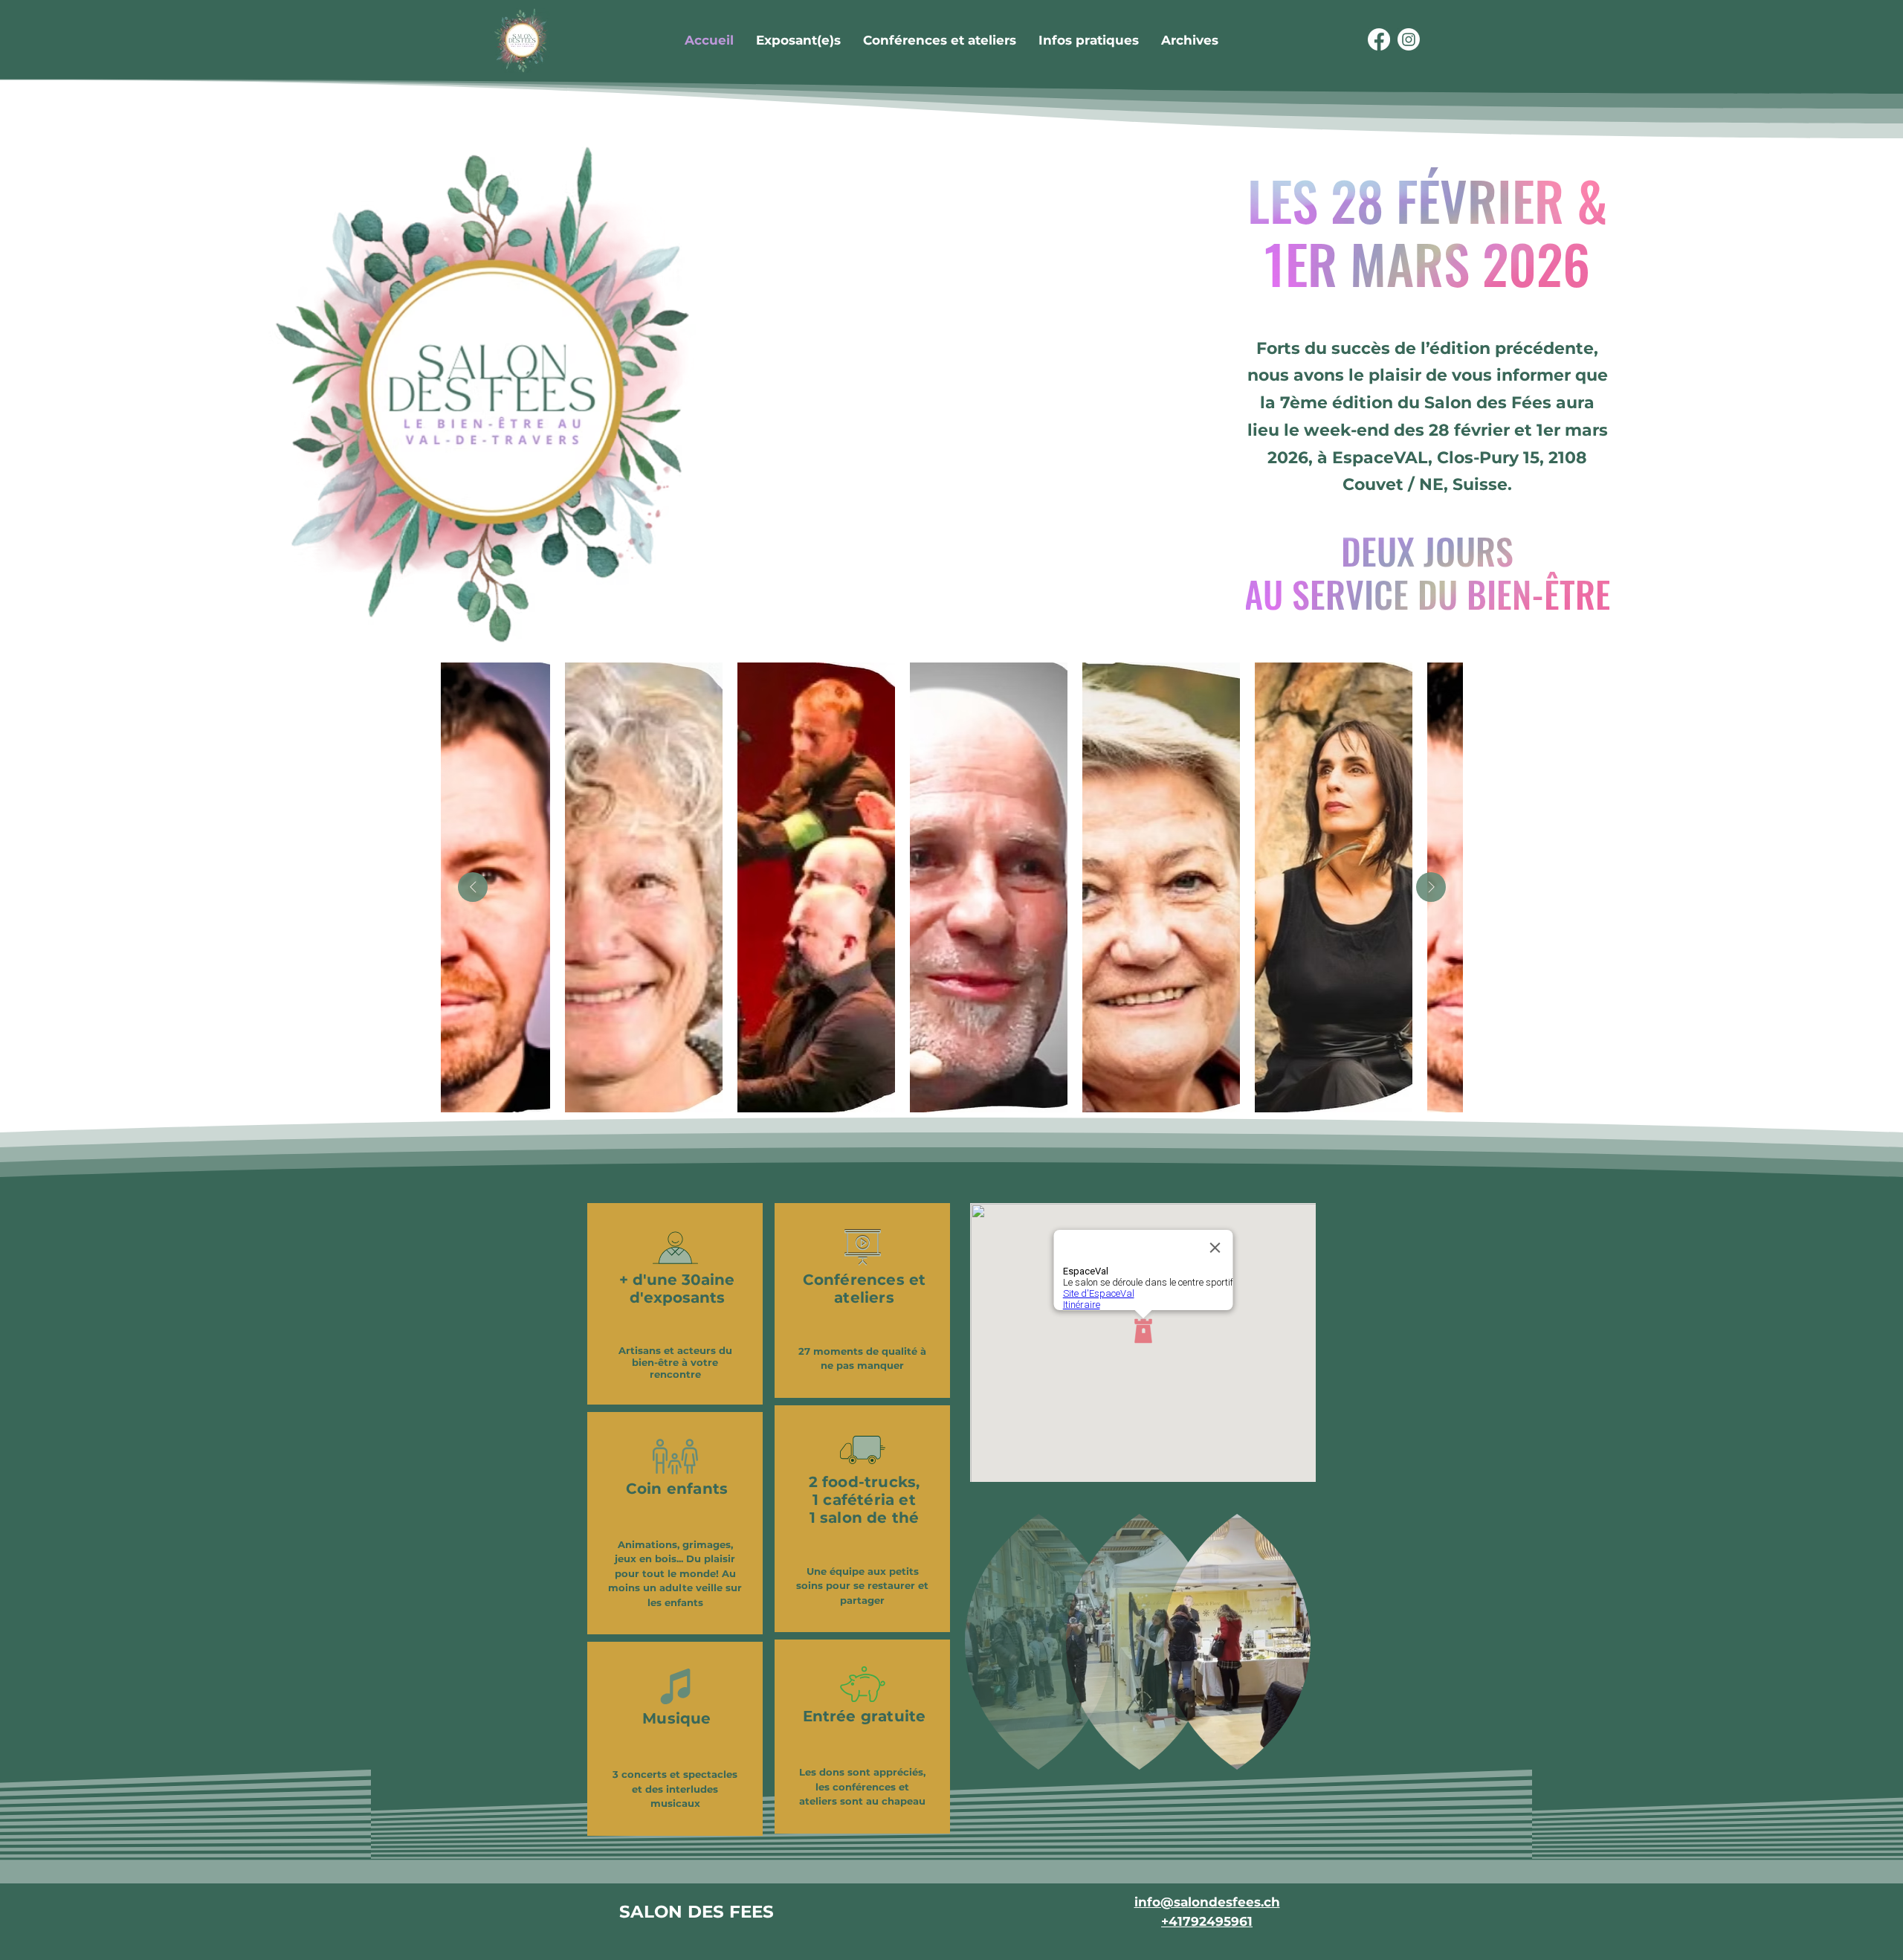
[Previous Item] (473, 887)
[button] (1190, 40)
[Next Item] (1431, 887)
